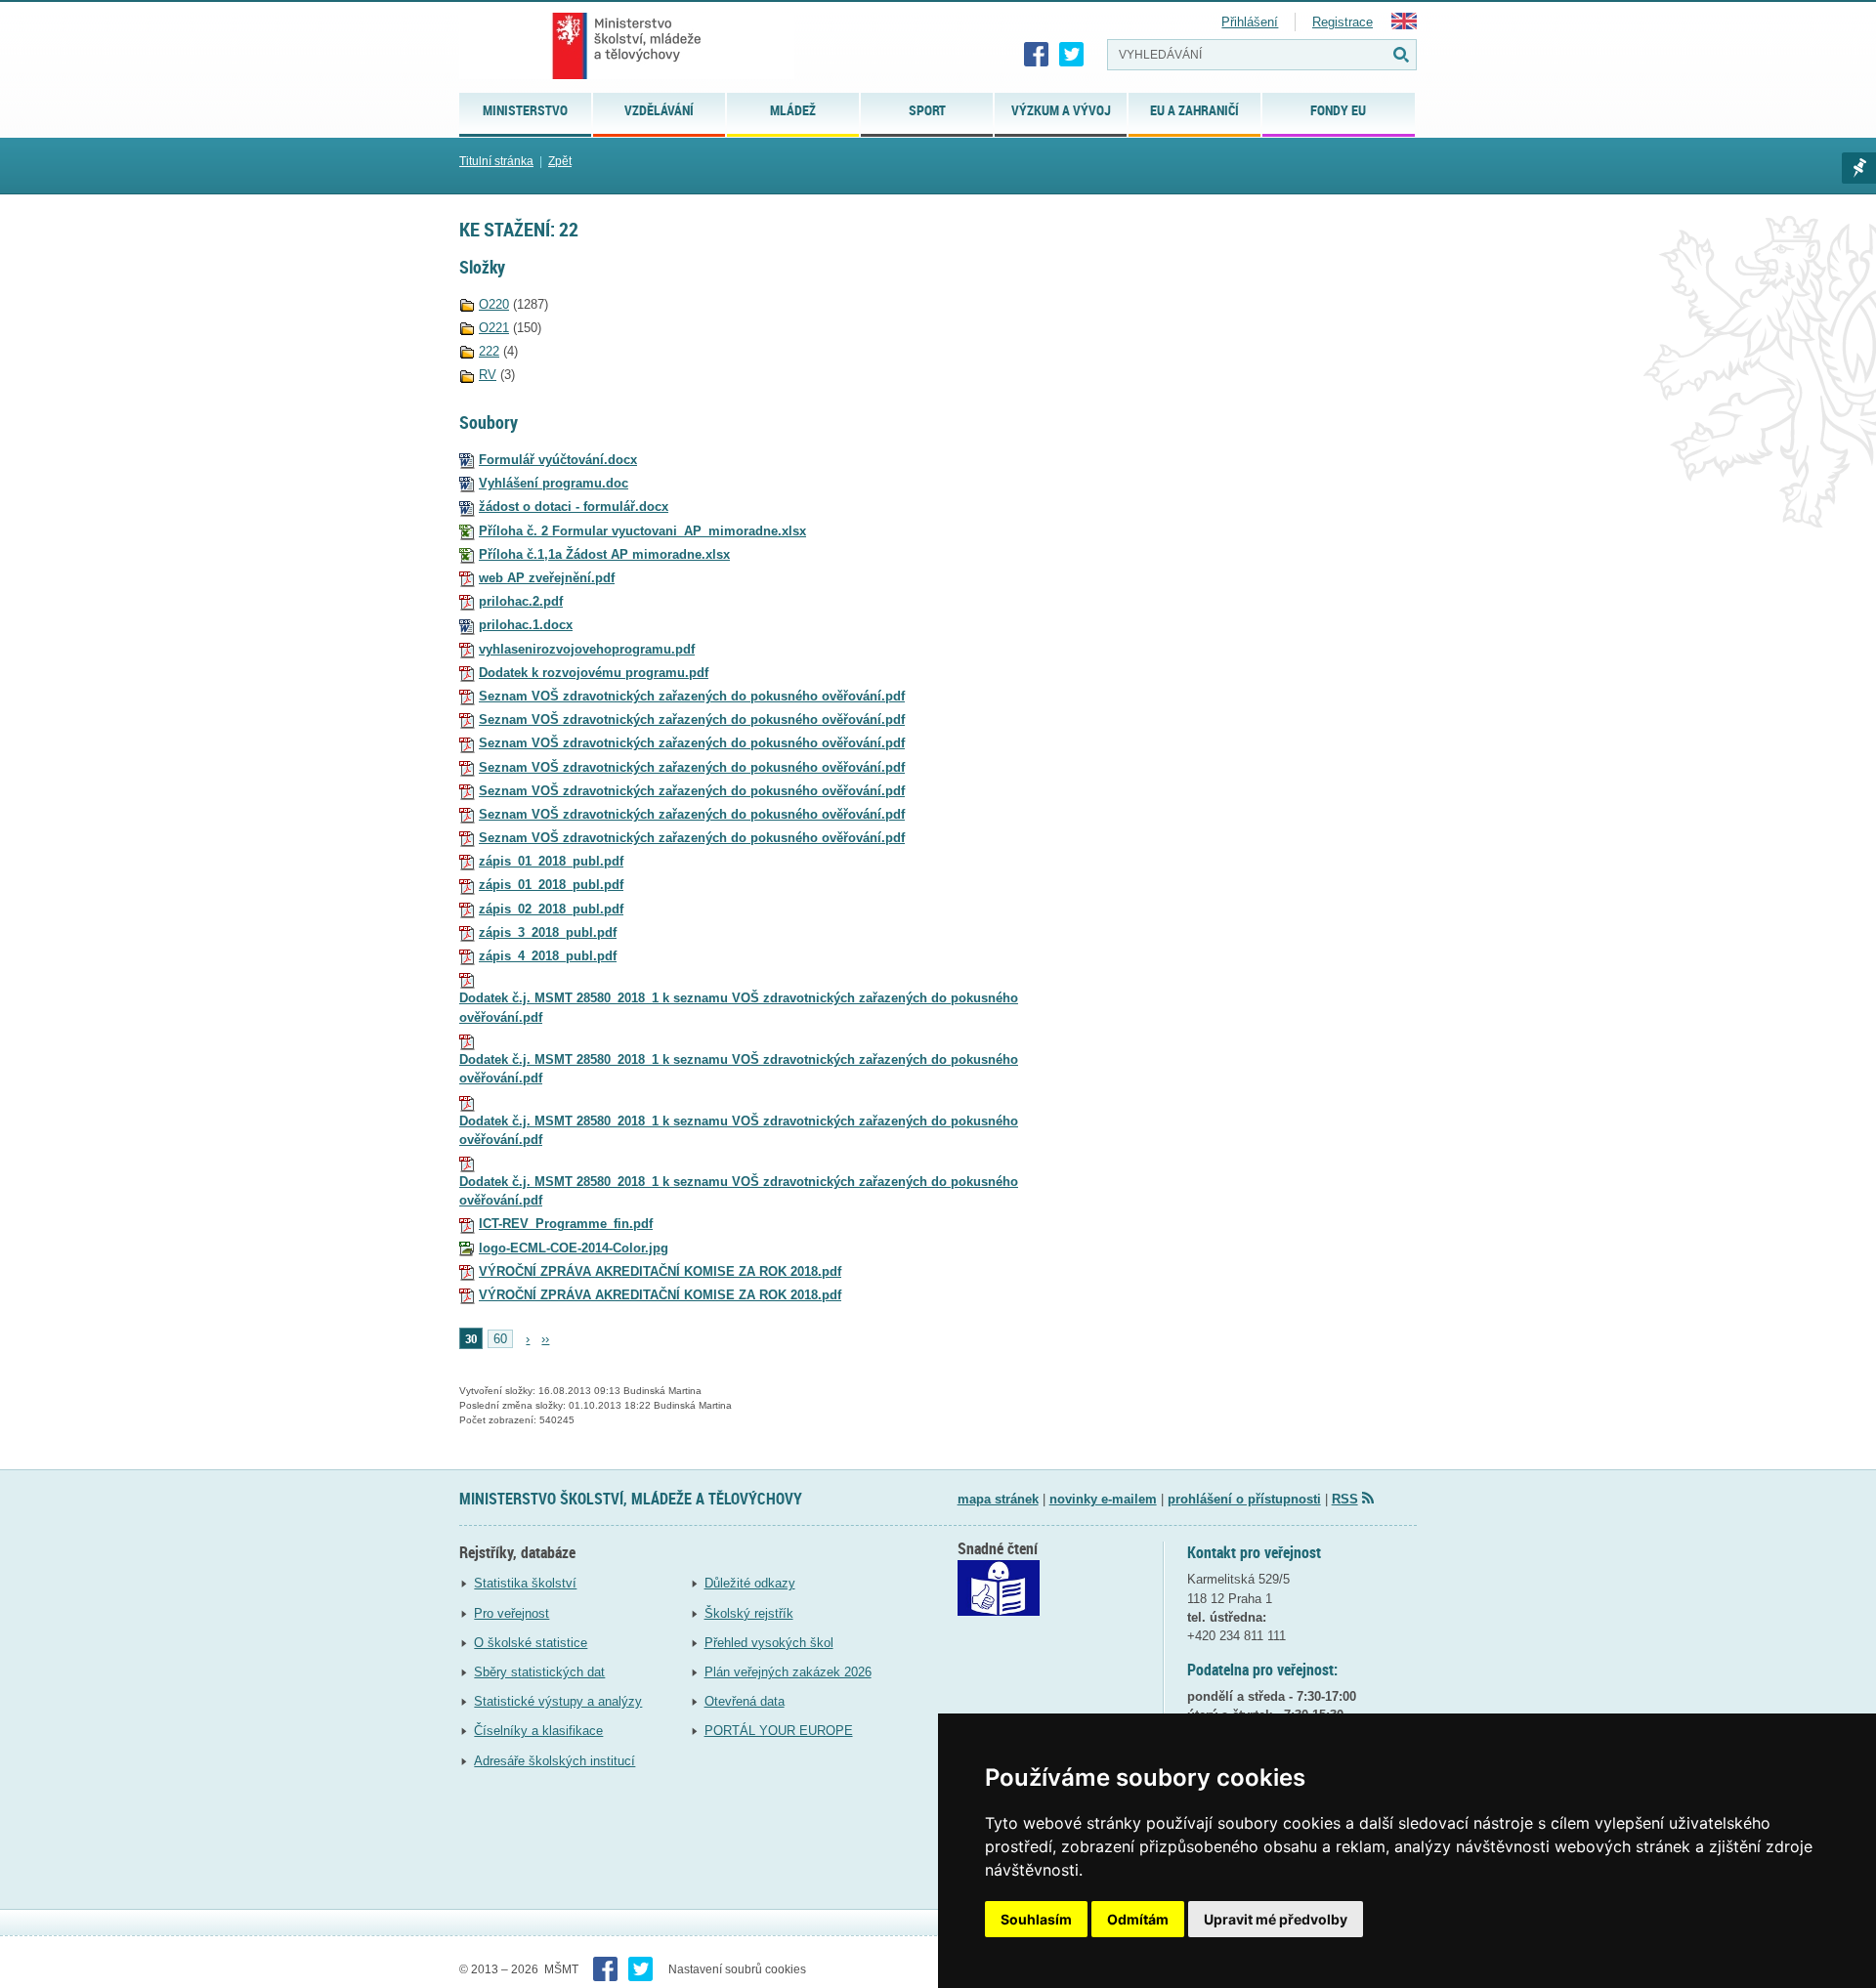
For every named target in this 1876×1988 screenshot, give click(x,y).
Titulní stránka (496, 161)
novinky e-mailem (1103, 1499)
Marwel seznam (1859, 168)
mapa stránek (998, 1499)
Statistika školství (525, 1583)
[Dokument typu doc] (467, 483)
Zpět (560, 161)
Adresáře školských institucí (554, 1761)
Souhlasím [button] (1036, 1919)
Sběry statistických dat (539, 1672)
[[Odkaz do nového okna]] (999, 1611)
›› (545, 1339)
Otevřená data (745, 1701)
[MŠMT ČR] (627, 46)
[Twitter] (1072, 55)
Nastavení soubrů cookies (737, 1969)
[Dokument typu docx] (467, 460)
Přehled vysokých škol (769, 1643)
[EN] (1404, 25)
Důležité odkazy (750, 1583)
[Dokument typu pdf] (467, 578)
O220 (494, 304)
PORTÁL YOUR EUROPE (779, 1731)
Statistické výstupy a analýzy (558, 1701)
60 (500, 1339)
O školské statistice (531, 1643)
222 (489, 351)
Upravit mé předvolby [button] (1276, 1919)
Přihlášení (1250, 22)
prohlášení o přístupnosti (1244, 1499)
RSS (1345, 1499)
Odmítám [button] (1138, 1919)
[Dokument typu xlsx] (467, 531)
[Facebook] (1037, 55)
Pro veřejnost (512, 1613)
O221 (494, 328)
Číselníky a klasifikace (538, 1731)
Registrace (1343, 22)
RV (488, 375)
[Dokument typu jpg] (467, 1248)
